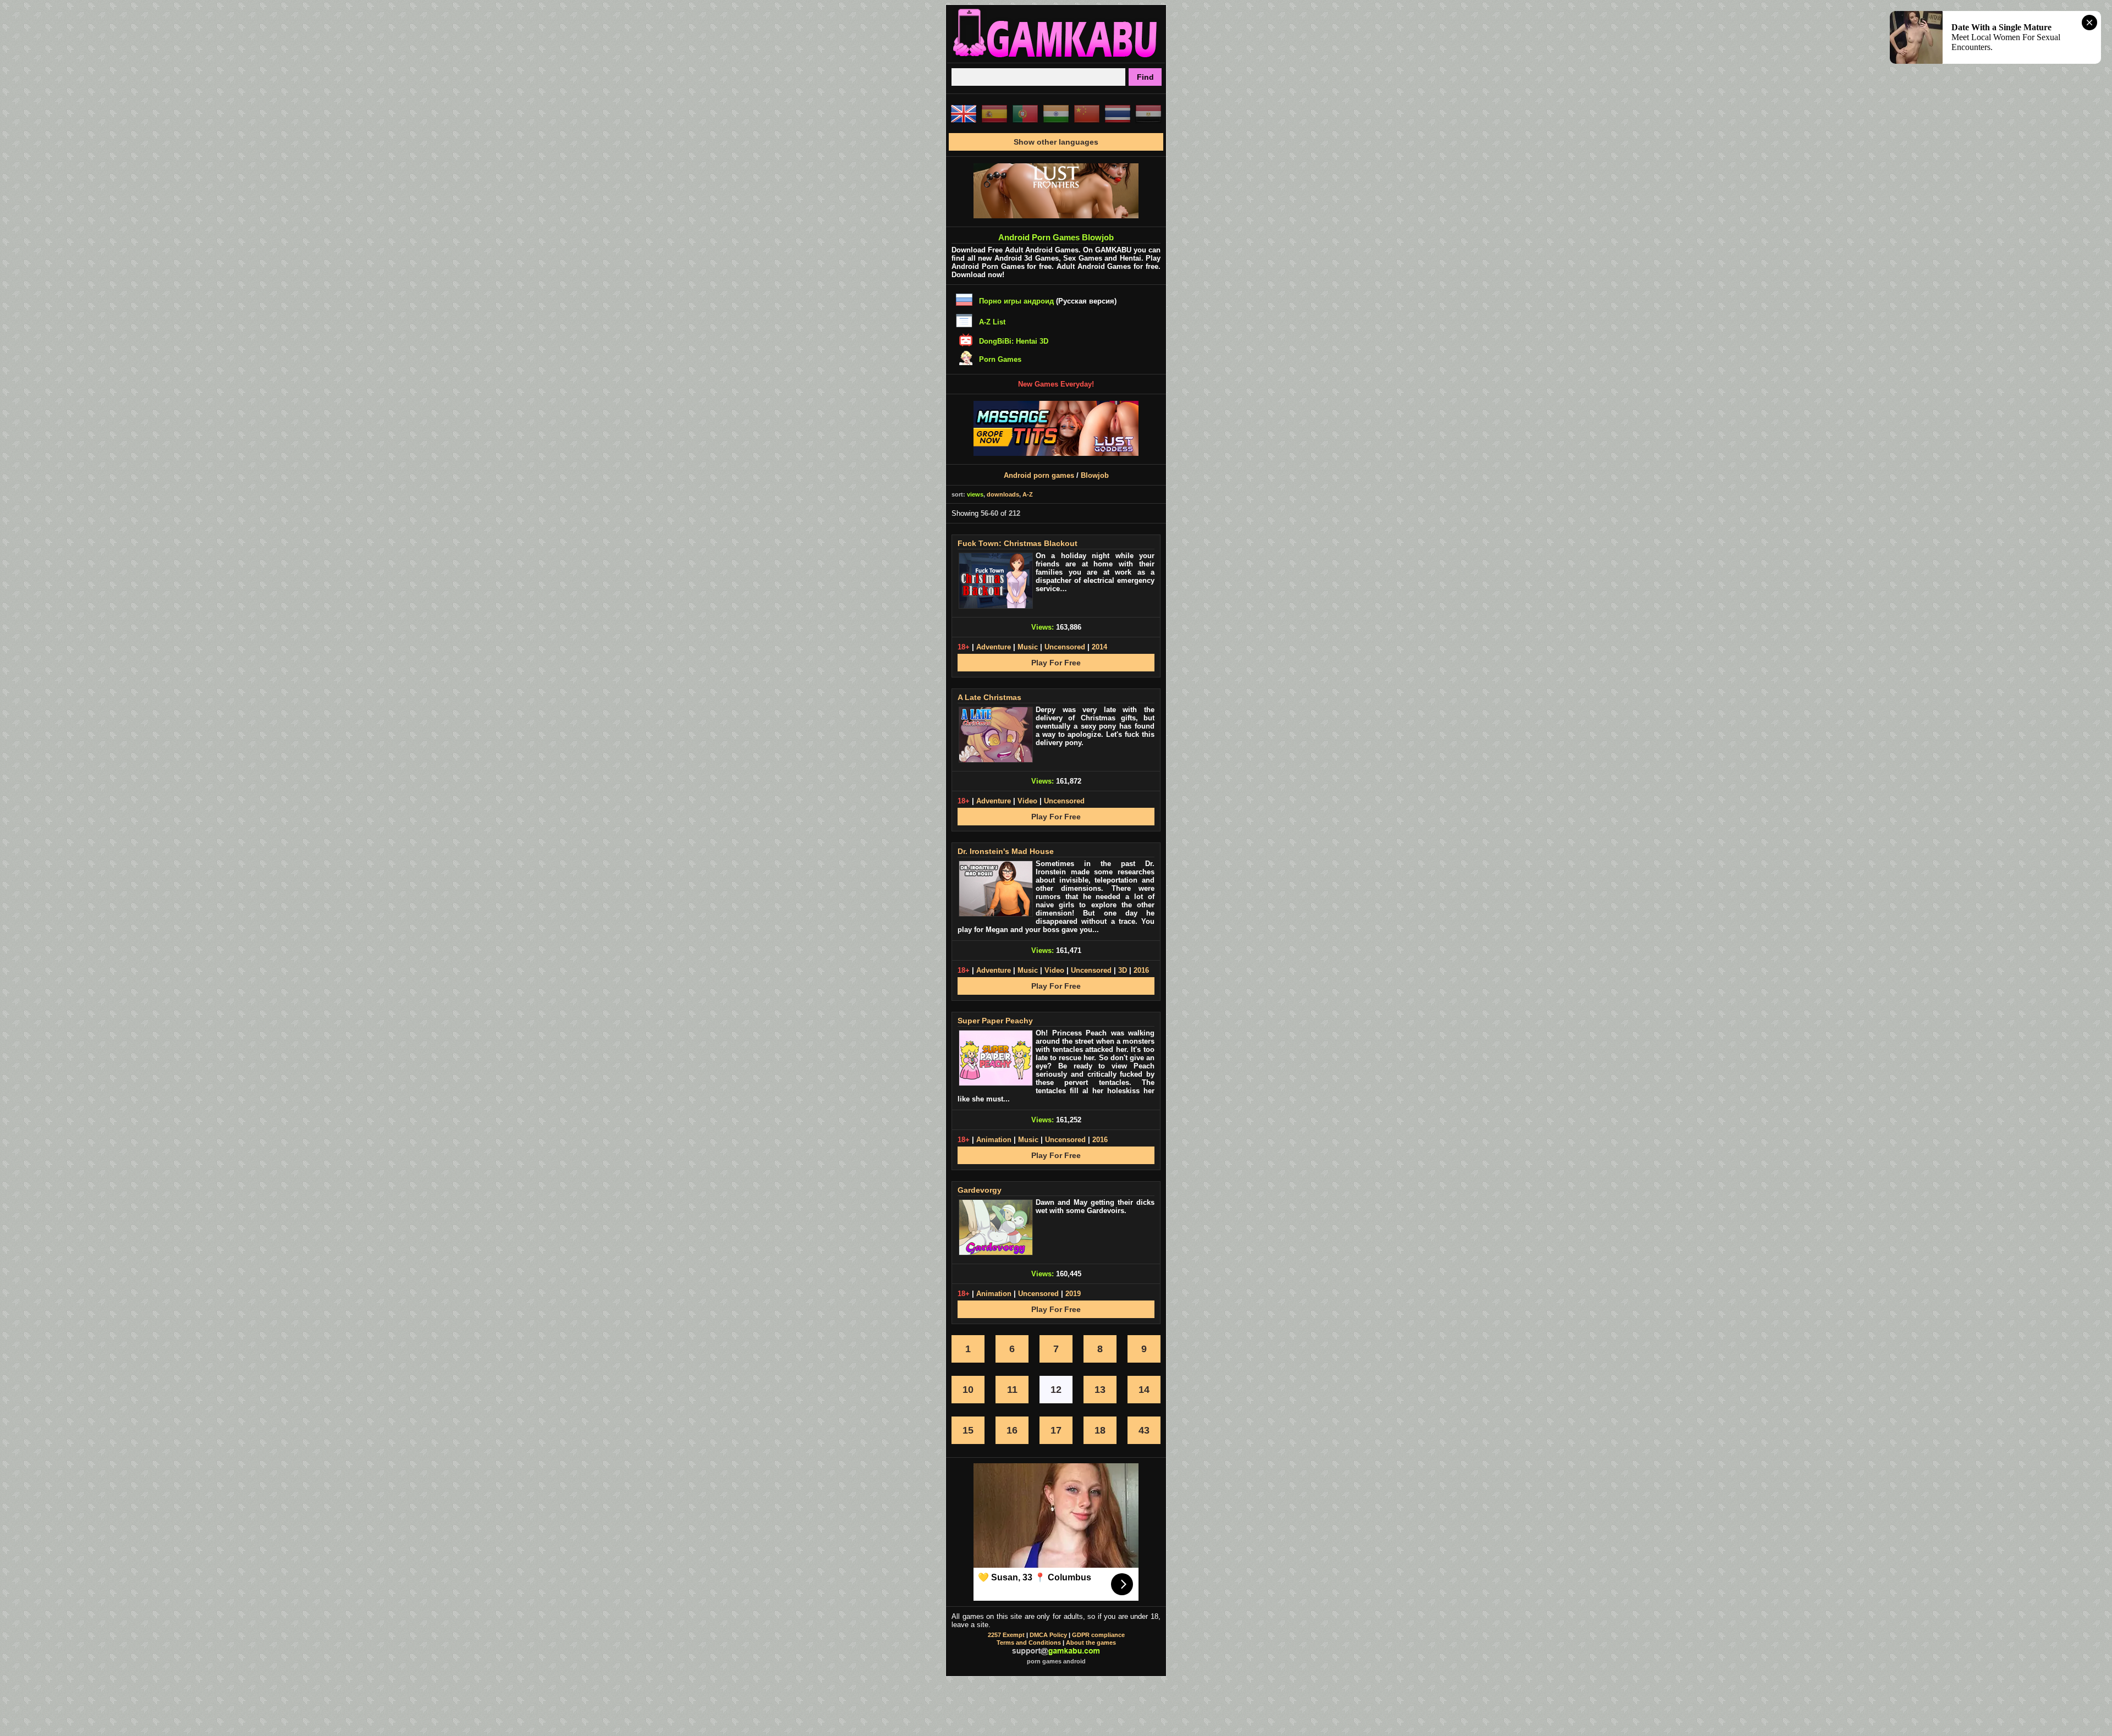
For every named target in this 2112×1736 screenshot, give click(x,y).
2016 (1141, 970)
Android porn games (1039, 475)
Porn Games (1000, 359)
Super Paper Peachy (995, 1021)
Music (1028, 647)
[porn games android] (1056, 58)
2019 (1073, 1294)
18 (1100, 1430)
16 (1012, 1430)
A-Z (1028, 494)
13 (1100, 1390)
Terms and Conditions (1029, 1643)
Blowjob (1095, 475)
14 (1144, 1390)
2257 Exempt (1006, 1635)
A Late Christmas (989, 697)
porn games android (1056, 1661)
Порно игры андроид (1016, 301)
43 (1144, 1430)
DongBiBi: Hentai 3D (1014, 341)
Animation (994, 1140)
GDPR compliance (1098, 1635)
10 (968, 1390)
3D (1123, 970)
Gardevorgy (980, 1190)
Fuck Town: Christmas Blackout (1018, 543)
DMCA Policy (1048, 1635)
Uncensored (1065, 647)
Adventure (994, 647)
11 (1012, 1390)
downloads (1003, 494)
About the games (1091, 1643)
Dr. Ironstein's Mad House (1006, 851)
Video (1027, 801)
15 (968, 1430)
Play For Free (1056, 663)
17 (1056, 1430)
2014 (1099, 647)
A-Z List (992, 322)
